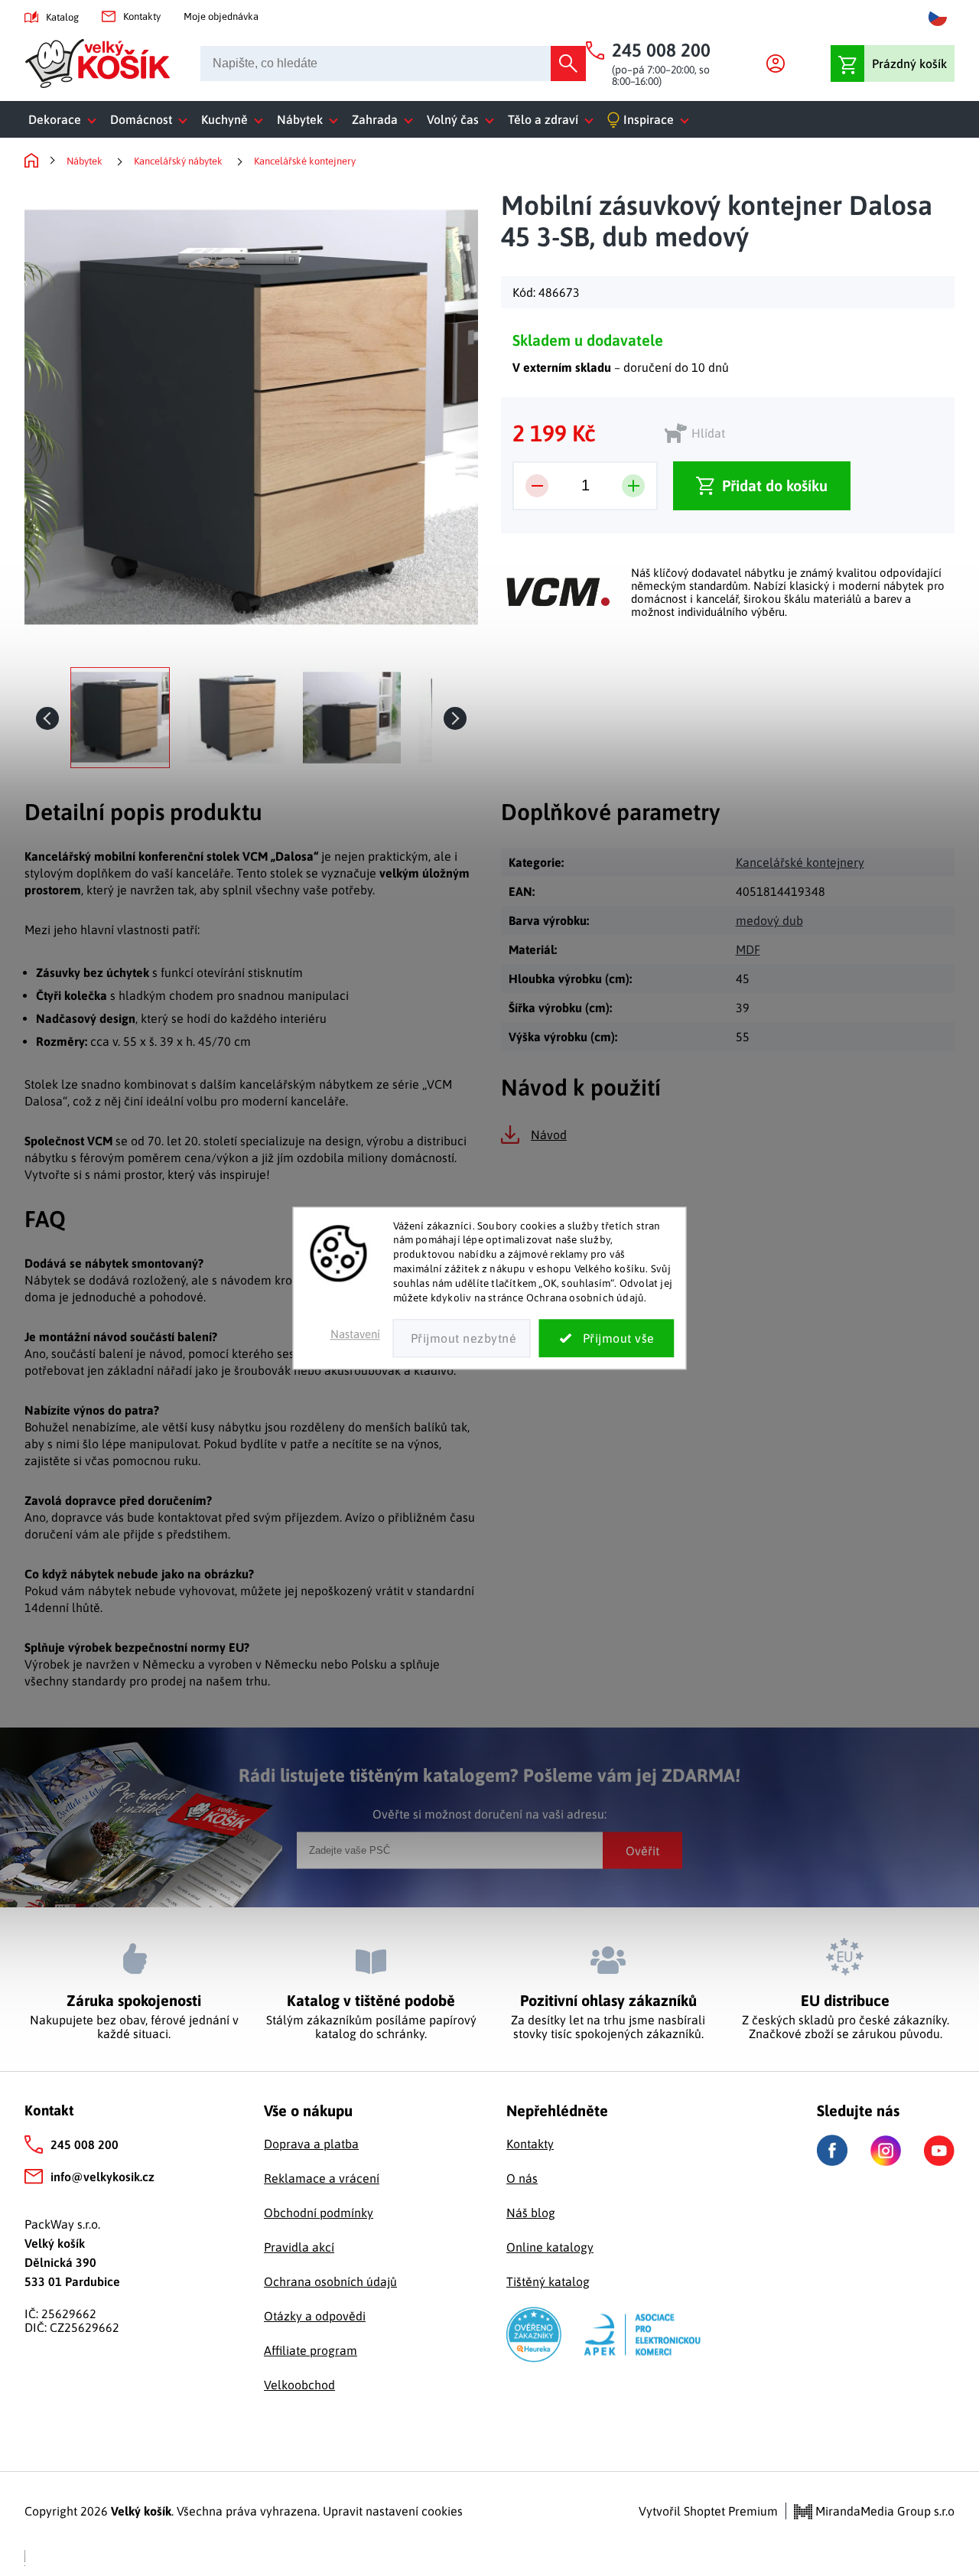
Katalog (62, 17)
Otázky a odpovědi (315, 2316)
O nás (522, 2178)
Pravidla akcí (299, 2247)
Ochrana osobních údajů (330, 2281)
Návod (549, 1135)
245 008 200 (85, 2144)
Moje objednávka (221, 16)
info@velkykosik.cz (102, 2177)
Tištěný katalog (548, 2281)
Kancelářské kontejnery (800, 862)
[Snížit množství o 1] (537, 486)
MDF (748, 949)
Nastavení (355, 1334)
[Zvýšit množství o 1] (633, 486)
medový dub (769, 920)
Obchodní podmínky (319, 2213)
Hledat (568, 64)
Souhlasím (607, 1338)
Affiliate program (311, 2350)
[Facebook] (832, 2150)
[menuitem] (65, 119)
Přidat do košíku (775, 485)
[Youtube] (939, 2151)
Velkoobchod (299, 2385)
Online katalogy (550, 2247)
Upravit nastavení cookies (393, 2511)
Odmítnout (462, 1338)
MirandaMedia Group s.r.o (883, 2511)
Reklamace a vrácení (322, 2178)
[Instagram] (886, 2151)
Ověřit (642, 1850)
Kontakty (142, 16)
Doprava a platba (311, 2144)
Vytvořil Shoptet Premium (708, 2511)
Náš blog (531, 2213)
